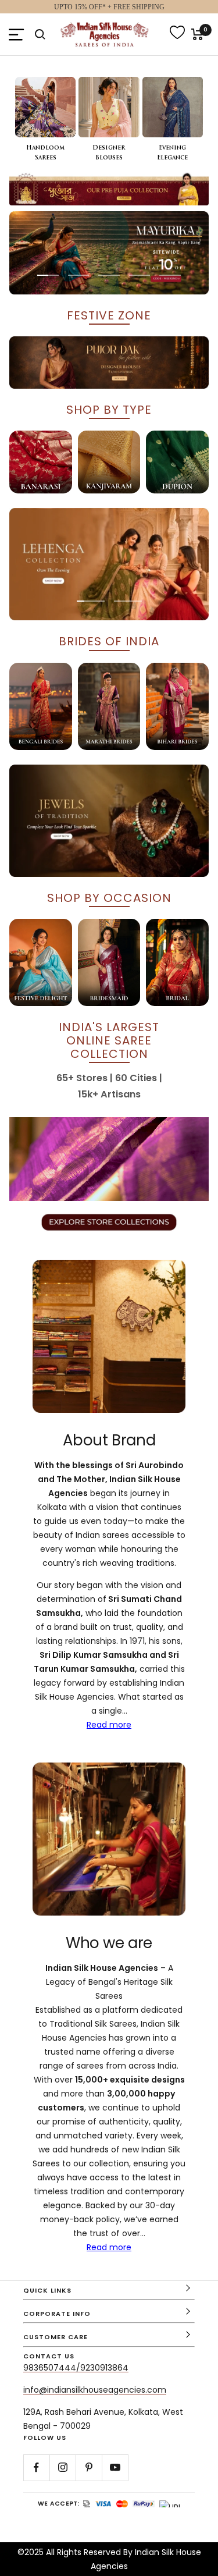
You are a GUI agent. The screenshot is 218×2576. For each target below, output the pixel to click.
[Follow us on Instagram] (62, 2467)
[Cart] (197, 34)
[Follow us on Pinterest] (89, 2467)
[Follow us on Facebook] (36, 2467)
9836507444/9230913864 (76, 2368)
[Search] (40, 34)
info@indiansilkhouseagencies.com (95, 2390)
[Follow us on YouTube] (115, 2467)
